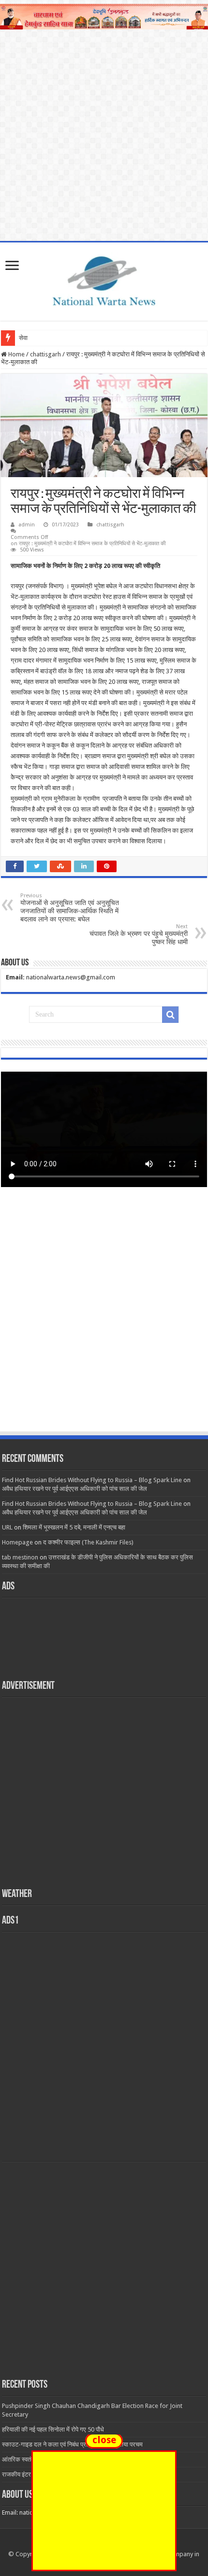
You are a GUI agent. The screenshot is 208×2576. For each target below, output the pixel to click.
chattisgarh (45, 354)
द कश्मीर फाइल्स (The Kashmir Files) (88, 1542)
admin (27, 525)
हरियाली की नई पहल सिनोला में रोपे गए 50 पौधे (53, 2429)
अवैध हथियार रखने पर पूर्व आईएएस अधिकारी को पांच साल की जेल (74, 1489)
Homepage (17, 1542)
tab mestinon (20, 1557)
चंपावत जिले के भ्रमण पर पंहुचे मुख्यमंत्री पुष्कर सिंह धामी (139, 934)
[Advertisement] (104, 1318)
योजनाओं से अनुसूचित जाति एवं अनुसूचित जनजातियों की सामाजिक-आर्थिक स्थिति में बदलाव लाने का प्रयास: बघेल (70, 908)
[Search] (170, 1015)
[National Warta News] (104, 280)
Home (16, 354)
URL (7, 1527)
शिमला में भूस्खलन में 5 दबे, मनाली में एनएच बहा (74, 1527)
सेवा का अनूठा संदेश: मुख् (46, 338)
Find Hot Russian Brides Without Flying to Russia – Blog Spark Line (92, 1480)
